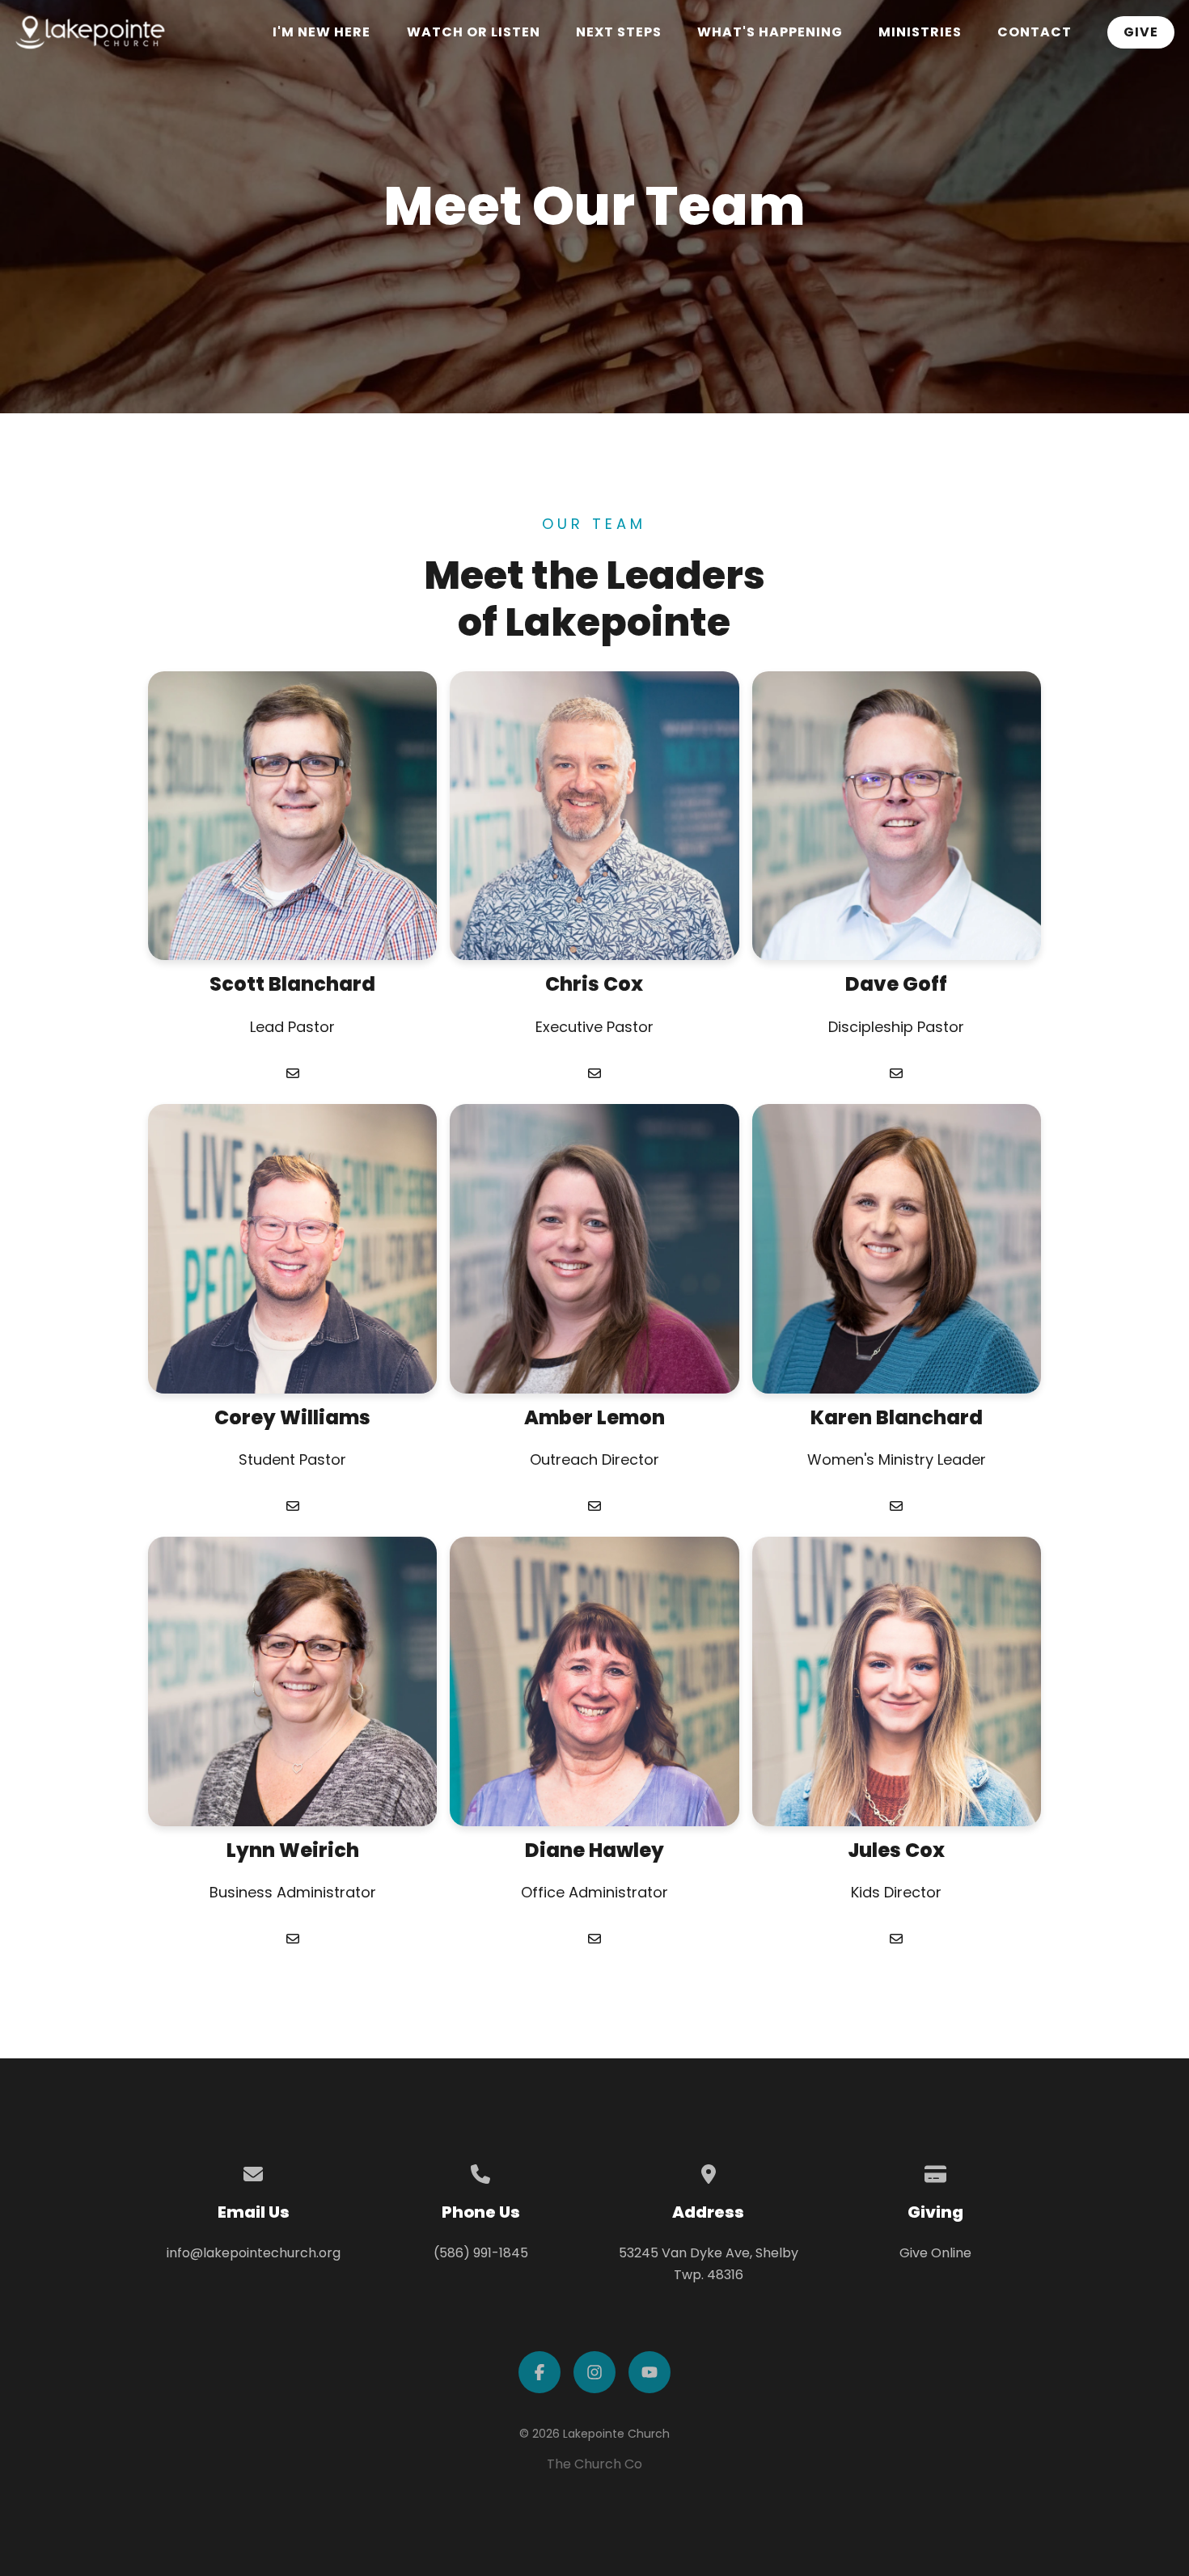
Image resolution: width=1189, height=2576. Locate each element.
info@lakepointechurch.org (254, 2253)
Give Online (935, 2253)
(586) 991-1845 (481, 2253)
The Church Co (594, 2464)
